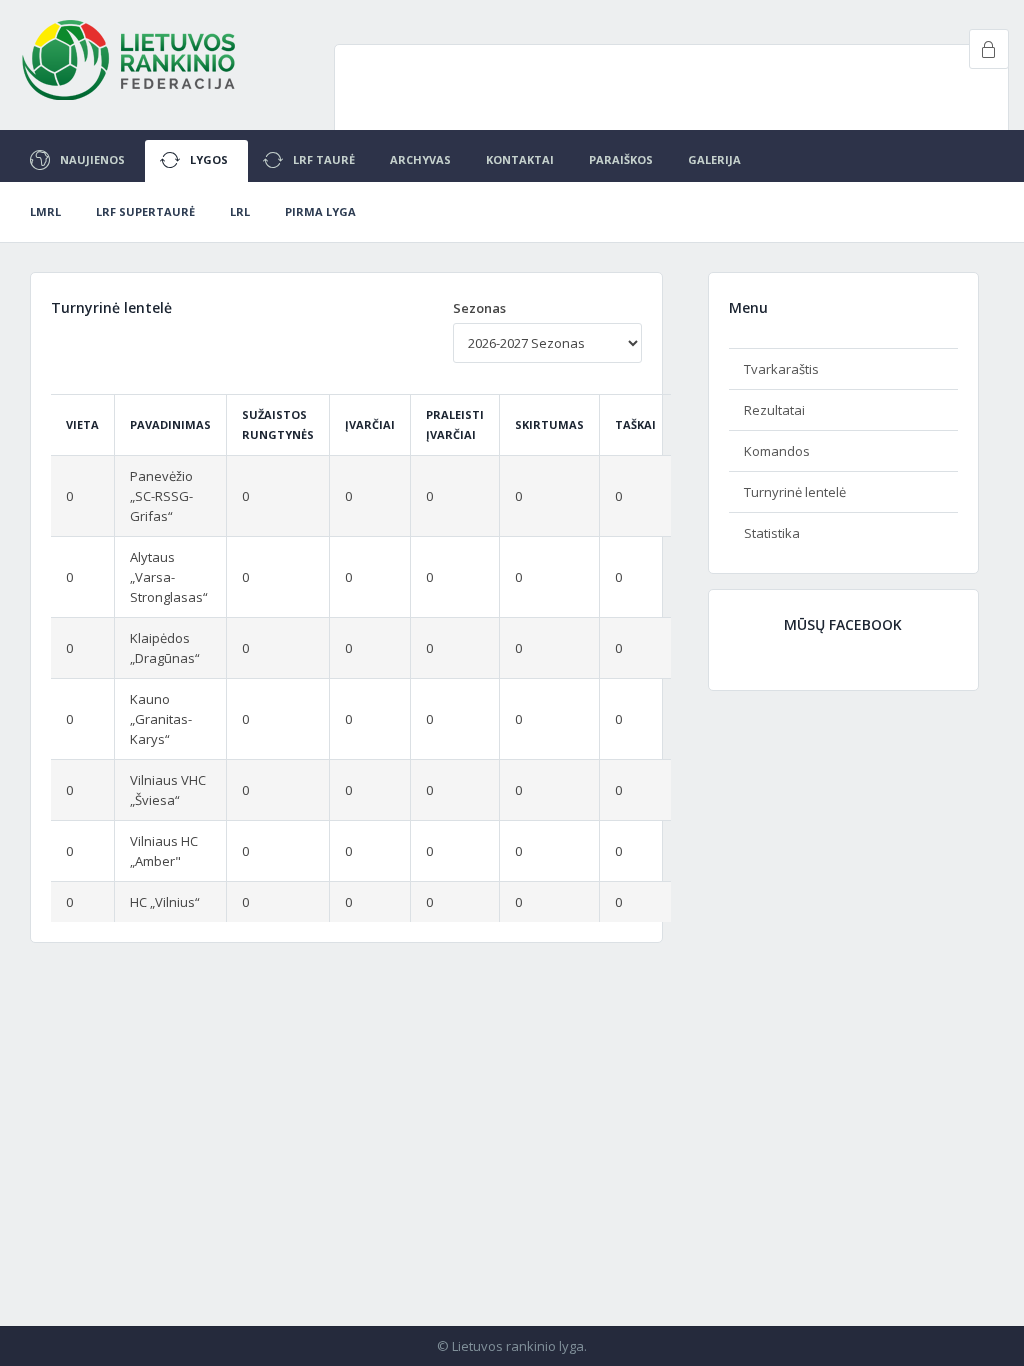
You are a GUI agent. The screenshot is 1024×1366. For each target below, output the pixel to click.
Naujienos (92, 159)
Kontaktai (520, 159)
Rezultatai (774, 410)
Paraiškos (621, 159)
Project (130, 60)
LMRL (45, 211)
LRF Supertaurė (145, 211)
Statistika (772, 533)
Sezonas (479, 308)
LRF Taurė (324, 159)
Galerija (714, 159)
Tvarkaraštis (781, 369)
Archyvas (420, 159)
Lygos (209, 159)
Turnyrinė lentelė (795, 492)
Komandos (777, 451)
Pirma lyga (320, 211)
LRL (240, 211)
